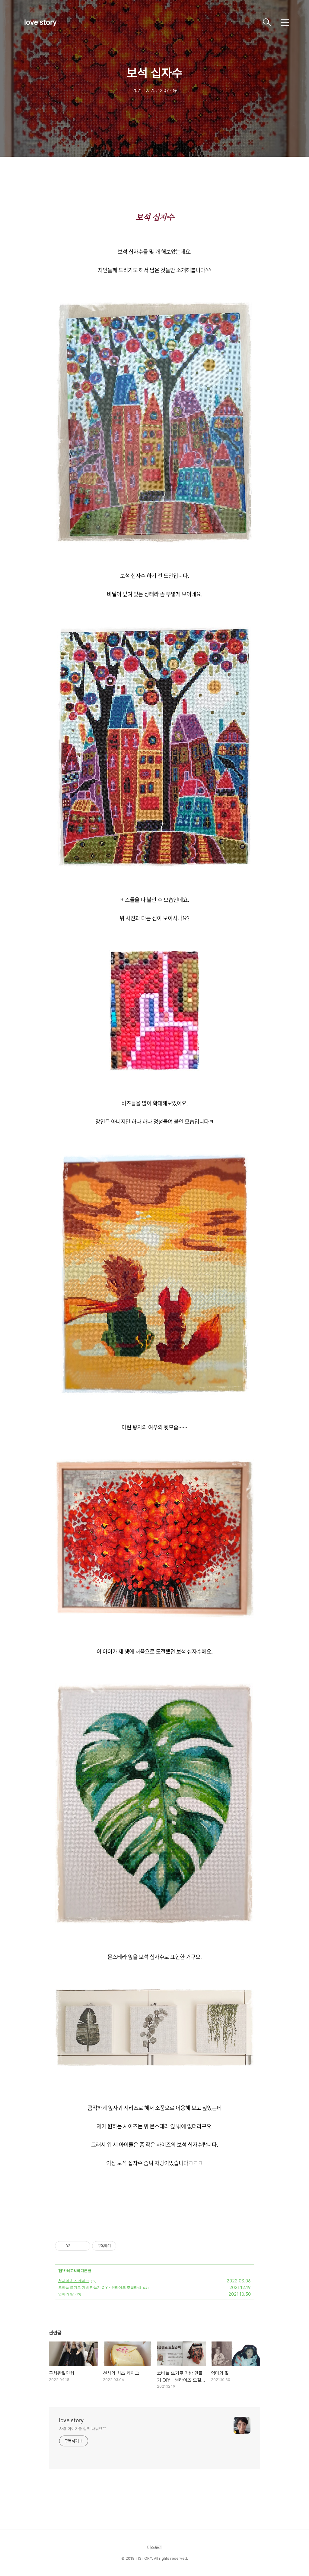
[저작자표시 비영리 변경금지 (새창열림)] (124, 2246)
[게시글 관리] (83, 2246)
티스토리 (154, 2547)
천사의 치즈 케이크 (74, 2281)
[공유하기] (76, 2246)
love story (40, 22)
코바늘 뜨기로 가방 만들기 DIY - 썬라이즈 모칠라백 (100, 2287)
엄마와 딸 (66, 2294)
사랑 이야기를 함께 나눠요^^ (82, 2429)
